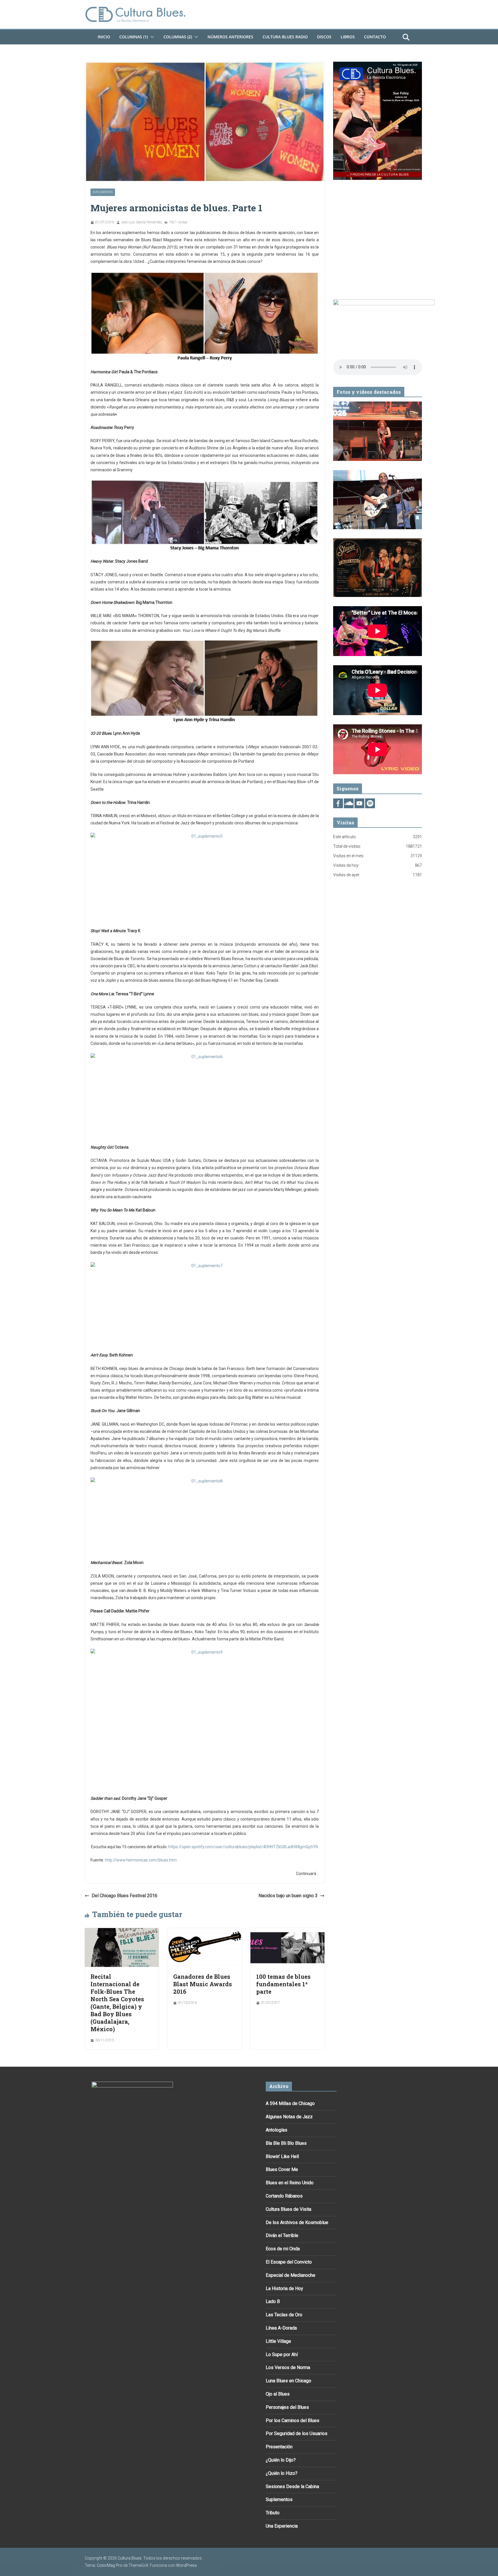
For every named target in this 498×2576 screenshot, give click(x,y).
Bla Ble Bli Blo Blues (286, 2143)
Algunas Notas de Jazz (289, 2117)
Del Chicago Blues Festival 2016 (124, 1896)
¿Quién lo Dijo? (281, 2460)
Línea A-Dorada (281, 2328)
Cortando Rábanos (284, 2196)
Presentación (279, 2447)
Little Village (278, 2341)
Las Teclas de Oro (284, 2315)
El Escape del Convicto (289, 2262)
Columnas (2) (178, 37)
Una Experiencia (282, 2526)
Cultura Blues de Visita (288, 2209)
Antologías (277, 2130)
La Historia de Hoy (284, 2288)
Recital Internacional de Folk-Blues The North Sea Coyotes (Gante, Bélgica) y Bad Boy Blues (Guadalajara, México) (117, 2003)
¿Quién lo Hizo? (282, 2473)
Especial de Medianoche (290, 2275)
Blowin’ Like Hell (282, 2156)
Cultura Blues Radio (285, 37)
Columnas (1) (134, 37)
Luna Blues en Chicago (288, 2381)
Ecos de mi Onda (283, 2249)
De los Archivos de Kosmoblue (297, 2222)
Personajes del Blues (287, 2407)
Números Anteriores (230, 37)
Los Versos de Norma (288, 2367)
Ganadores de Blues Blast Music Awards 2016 (203, 1984)
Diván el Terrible (282, 2235)
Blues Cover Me (282, 2169)
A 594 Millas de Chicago (290, 2103)
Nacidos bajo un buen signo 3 (288, 1896)
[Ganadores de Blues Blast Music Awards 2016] (204, 1932)
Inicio (104, 37)
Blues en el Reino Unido (290, 2183)
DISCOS (324, 37)
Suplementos (103, 192)
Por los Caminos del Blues (293, 2420)
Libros (348, 37)
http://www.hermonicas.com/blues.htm (141, 1860)
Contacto (375, 37)
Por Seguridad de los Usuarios (297, 2433)
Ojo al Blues (278, 2394)
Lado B (273, 2301)
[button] (151, 37)
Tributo (273, 2513)
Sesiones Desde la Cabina (292, 2487)
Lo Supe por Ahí (282, 2354)
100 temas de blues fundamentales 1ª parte (283, 1984)
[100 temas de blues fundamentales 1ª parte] (287, 1932)
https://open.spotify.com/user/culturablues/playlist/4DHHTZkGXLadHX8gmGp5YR (243, 1847)
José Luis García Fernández (142, 222)
